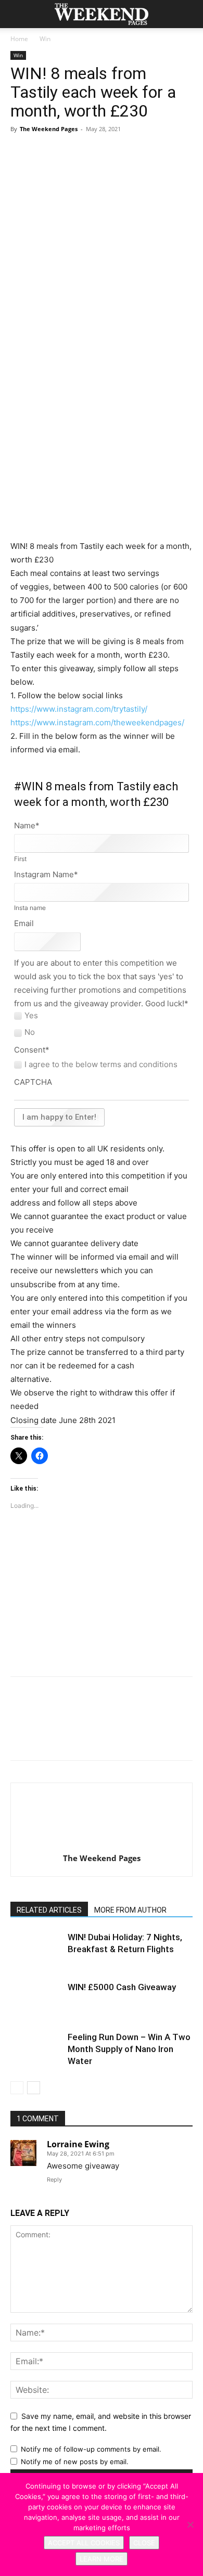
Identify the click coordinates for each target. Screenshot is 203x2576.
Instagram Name (46, 874)
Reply (54, 2180)
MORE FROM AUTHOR (130, 1910)
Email (24, 923)
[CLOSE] (190, 2524)
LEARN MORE (102, 2559)
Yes (31, 1016)
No (30, 1032)
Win (45, 39)
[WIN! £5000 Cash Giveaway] (36, 1999)
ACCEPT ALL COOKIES (84, 2543)
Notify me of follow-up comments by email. (91, 2449)
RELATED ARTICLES (49, 1910)
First (20, 859)
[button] (18, 14)
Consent (32, 1050)
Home (19, 39)
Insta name (30, 908)
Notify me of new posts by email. (75, 2462)
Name (27, 825)
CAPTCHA (33, 1082)
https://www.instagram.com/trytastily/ (79, 709)
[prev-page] (17, 2088)
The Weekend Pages (49, 129)
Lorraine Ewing (78, 2144)
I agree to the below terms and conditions (101, 1065)
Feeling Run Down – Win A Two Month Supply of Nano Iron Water (129, 2049)
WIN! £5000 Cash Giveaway (122, 1987)
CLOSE (144, 2543)
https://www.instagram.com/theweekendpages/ (97, 722)
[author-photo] (102, 1844)
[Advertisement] (102, 464)
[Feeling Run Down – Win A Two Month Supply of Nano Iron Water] (36, 2049)
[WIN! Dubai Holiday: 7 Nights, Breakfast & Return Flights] (36, 1949)
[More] (164, 165)
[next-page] (34, 2088)
